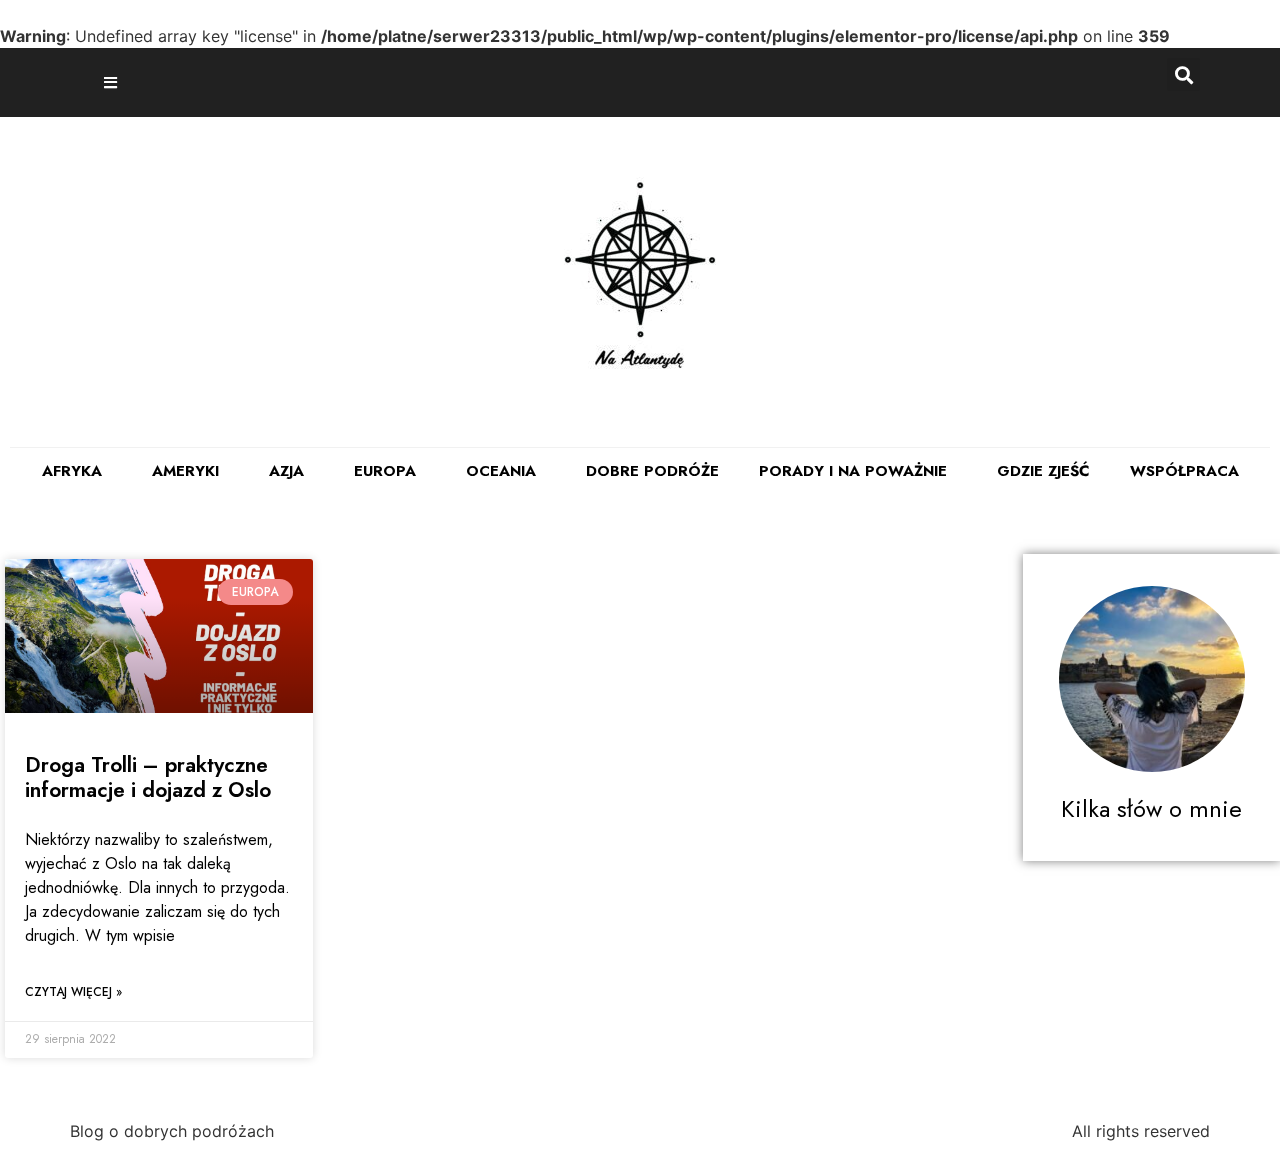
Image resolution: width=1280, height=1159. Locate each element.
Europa (385, 471)
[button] (113, 82)
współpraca (1184, 471)
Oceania (501, 471)
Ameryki (185, 471)
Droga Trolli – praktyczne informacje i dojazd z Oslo (148, 777)
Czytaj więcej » (73, 992)
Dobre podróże (652, 471)
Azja (286, 471)
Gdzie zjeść (1043, 471)
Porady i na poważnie (853, 471)
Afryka (72, 471)
